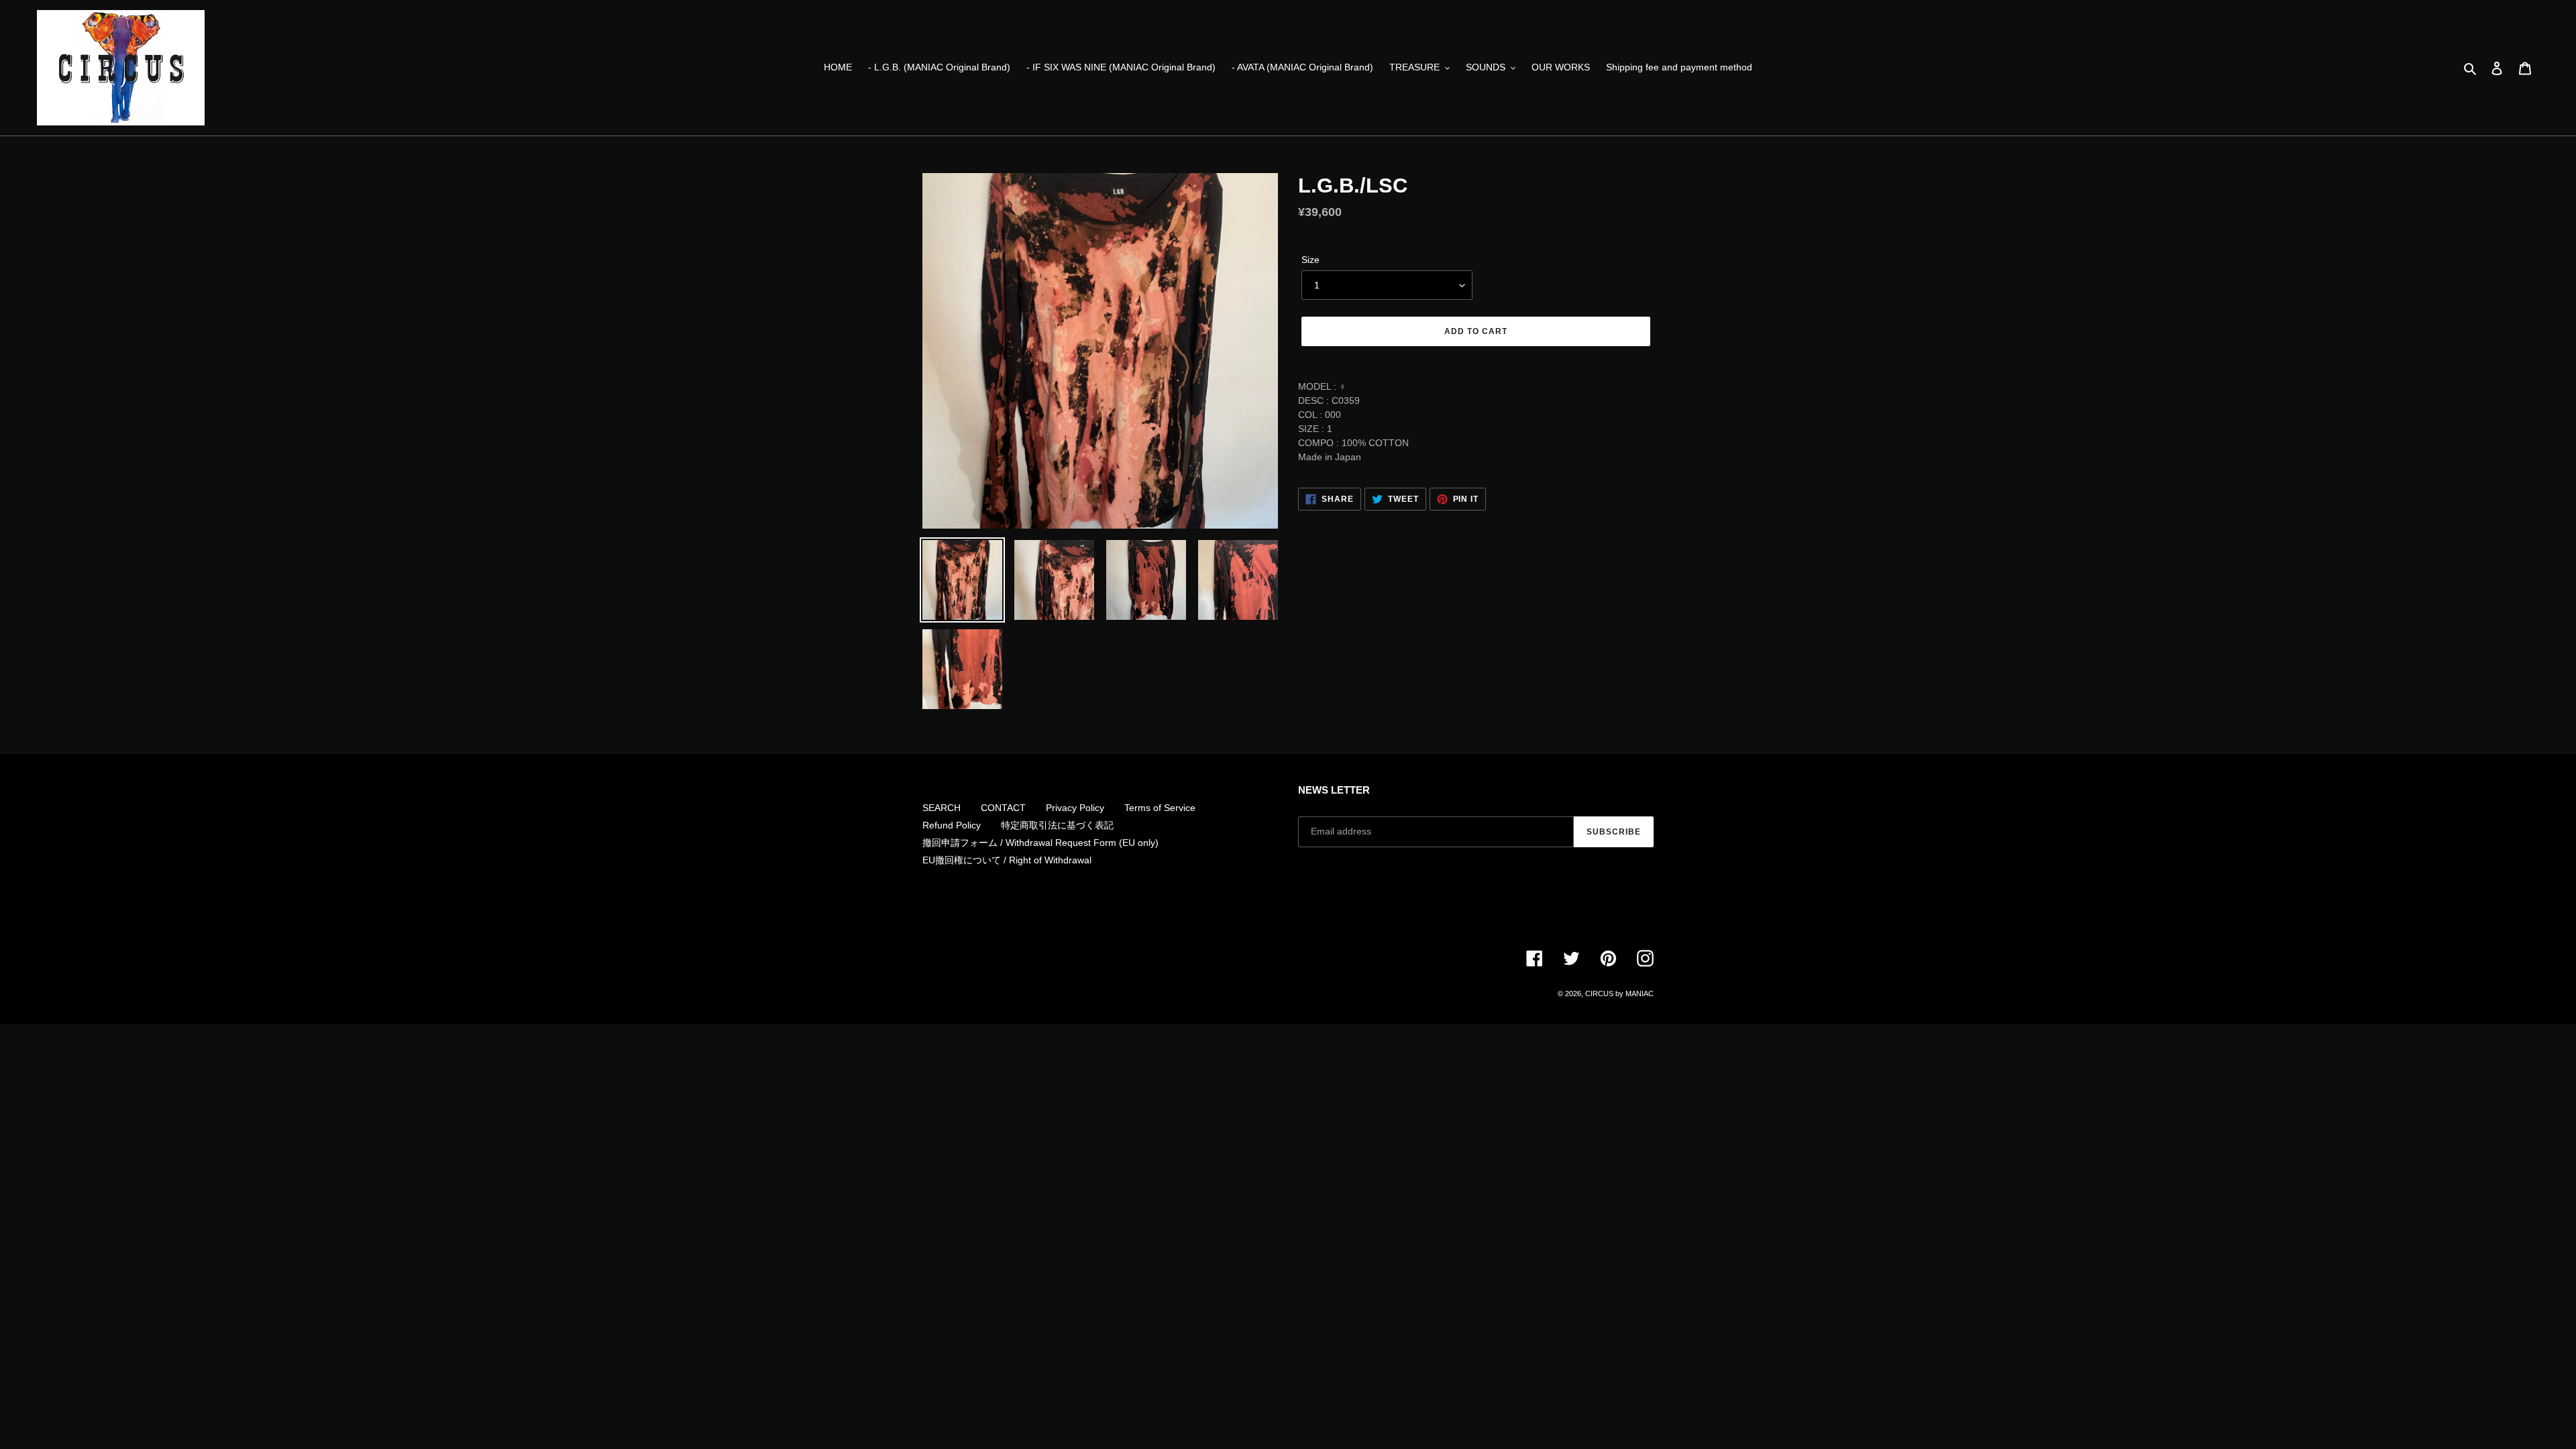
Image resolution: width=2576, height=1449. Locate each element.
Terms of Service (1160, 808)
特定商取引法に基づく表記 (1057, 825)
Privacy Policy (1075, 808)
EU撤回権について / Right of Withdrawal (1007, 860)
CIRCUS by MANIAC (1619, 994)
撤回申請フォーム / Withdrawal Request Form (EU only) (1040, 843)
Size (1310, 260)
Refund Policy (952, 825)
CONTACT (1003, 808)
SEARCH (942, 808)
